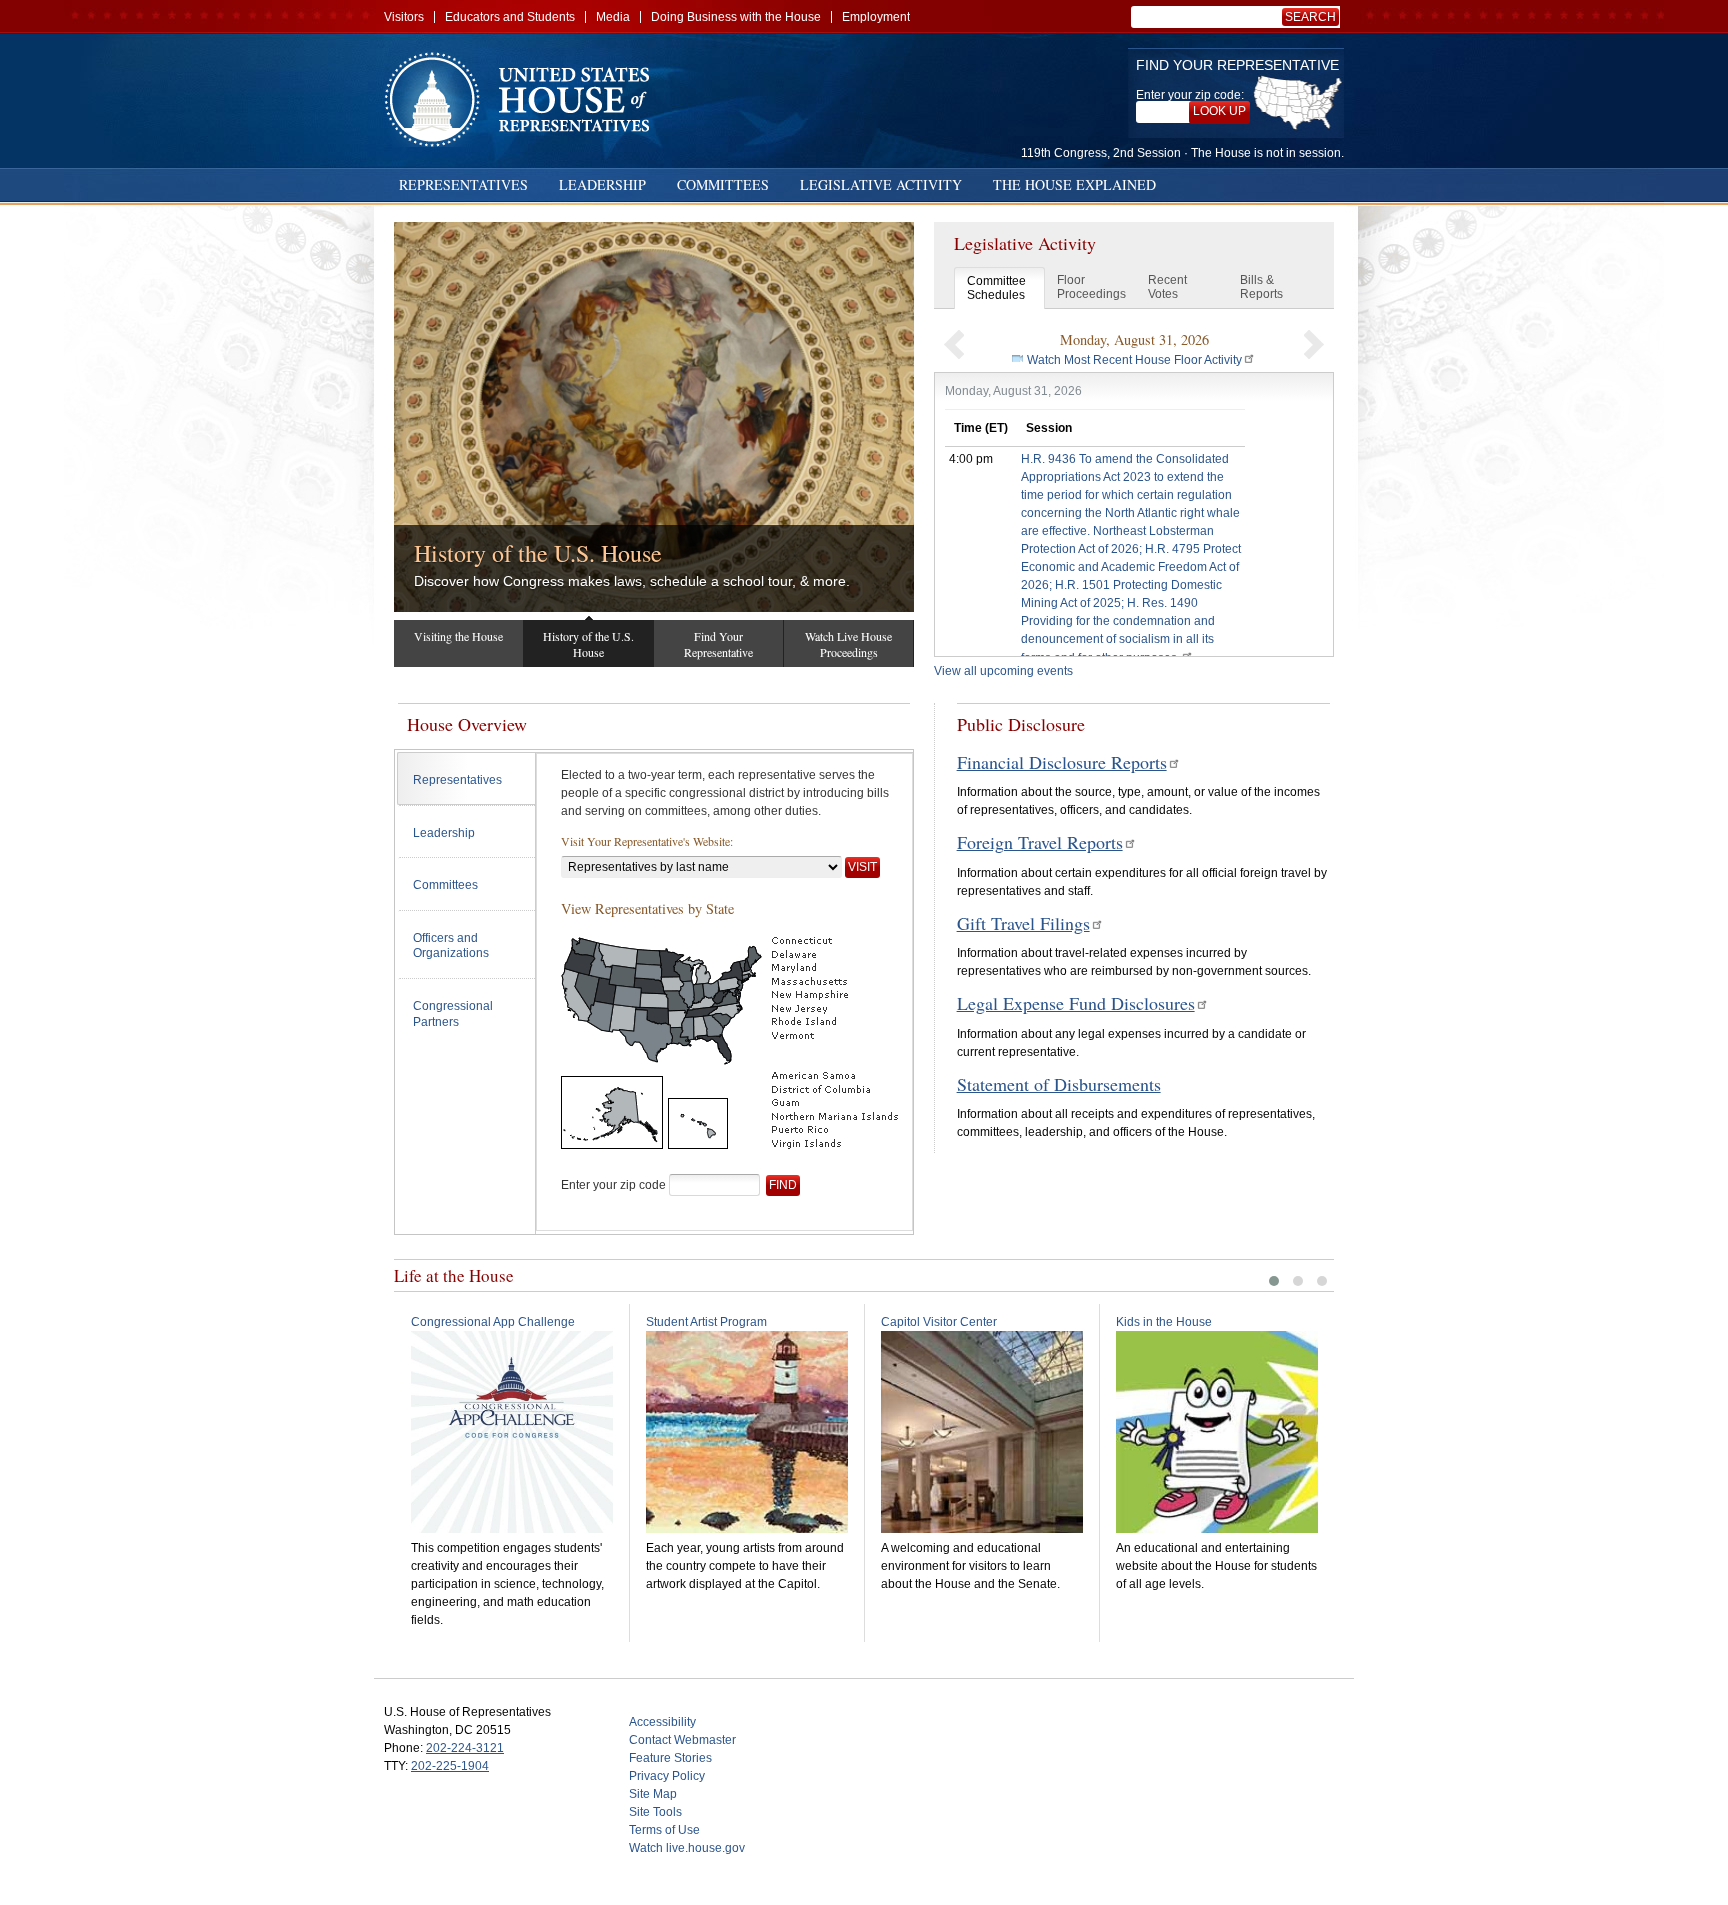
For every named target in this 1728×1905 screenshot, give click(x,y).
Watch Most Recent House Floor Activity (1134, 360)
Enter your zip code (613, 1185)
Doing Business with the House (736, 17)
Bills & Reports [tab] (1261, 287)
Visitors (404, 17)
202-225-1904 (450, 1766)
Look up (1219, 111)
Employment (876, 17)
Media (613, 17)
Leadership (602, 184)
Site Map (653, 1794)
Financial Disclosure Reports (1062, 762)
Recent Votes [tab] (1167, 287)
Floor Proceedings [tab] (1091, 287)
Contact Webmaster (682, 1740)
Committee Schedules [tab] (996, 288)
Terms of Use (664, 1830)
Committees (723, 184)
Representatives (463, 184)
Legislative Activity (881, 184)
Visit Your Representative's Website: (647, 841)
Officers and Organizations (451, 946)
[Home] (524, 99)
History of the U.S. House (538, 553)
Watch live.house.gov (687, 1848)
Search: (1314, 17)
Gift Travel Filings (1023, 923)
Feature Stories (670, 1758)
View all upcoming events (1003, 671)
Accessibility (662, 1722)
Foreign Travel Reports (1040, 842)
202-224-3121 (465, 1748)
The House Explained (1074, 184)
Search (1310, 17)
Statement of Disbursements (1059, 1084)
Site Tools (655, 1812)
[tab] (466, 778)
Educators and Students (510, 17)
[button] (954, 344)
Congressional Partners (453, 1014)
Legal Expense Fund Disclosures (1076, 1003)
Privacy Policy (667, 1776)
